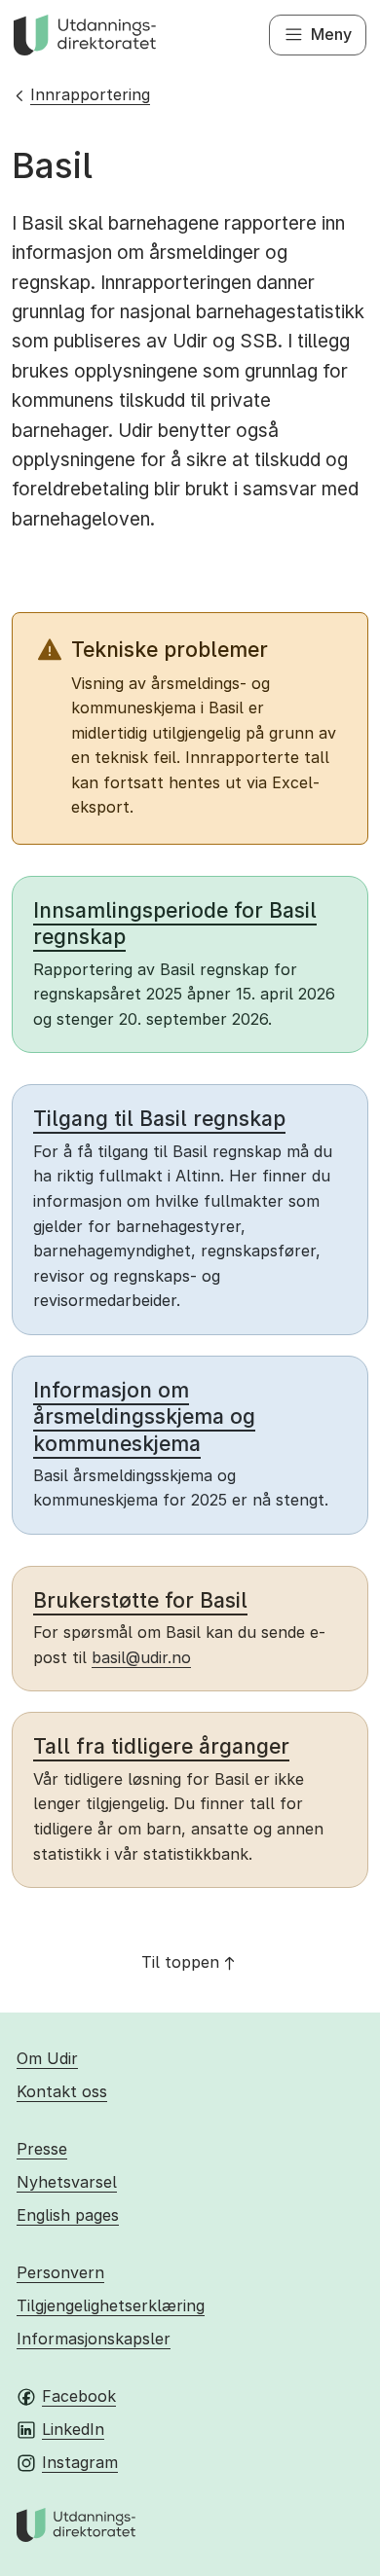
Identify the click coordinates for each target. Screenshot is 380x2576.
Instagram (80, 2462)
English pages (68, 2215)
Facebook (79, 2396)
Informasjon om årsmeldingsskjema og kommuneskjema (144, 1417)
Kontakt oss (62, 2091)
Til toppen (180, 1962)
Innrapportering (90, 94)
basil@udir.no (141, 1657)
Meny (331, 34)
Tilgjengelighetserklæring (111, 2305)
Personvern (60, 2272)
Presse (42, 2149)
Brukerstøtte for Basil (140, 1600)
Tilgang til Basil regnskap (159, 1119)
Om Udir (47, 2058)
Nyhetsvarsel (67, 2182)
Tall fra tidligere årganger (161, 1746)
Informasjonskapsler (94, 2339)
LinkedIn (73, 2429)
